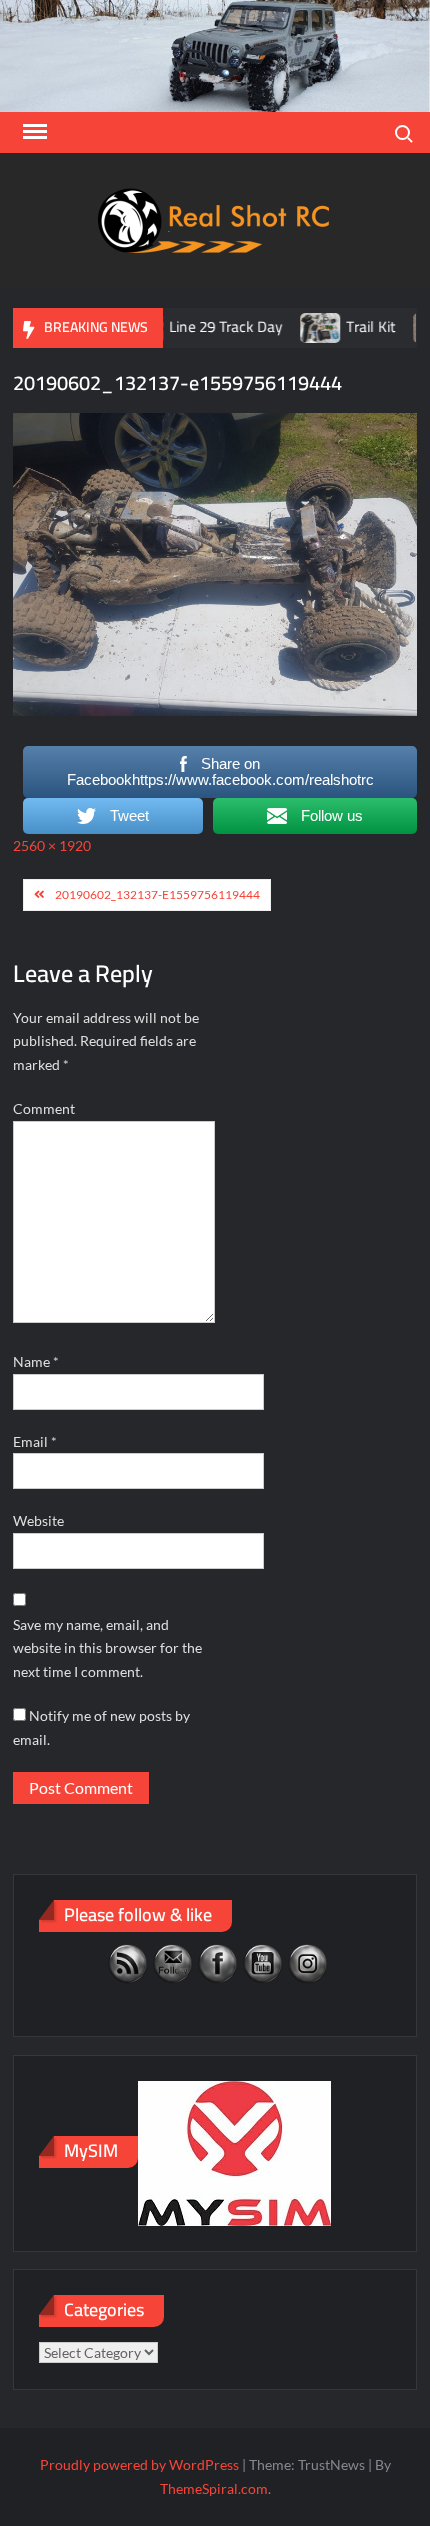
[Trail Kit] (296, 326)
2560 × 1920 (52, 845)
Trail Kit (345, 326)
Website (38, 1520)
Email (35, 1441)
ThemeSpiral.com (214, 2488)
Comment (44, 1108)
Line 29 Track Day (200, 326)
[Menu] (33, 132)
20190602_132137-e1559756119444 (157, 894)
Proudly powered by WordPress (139, 2464)
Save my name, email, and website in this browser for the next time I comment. (107, 1648)
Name (36, 1361)
